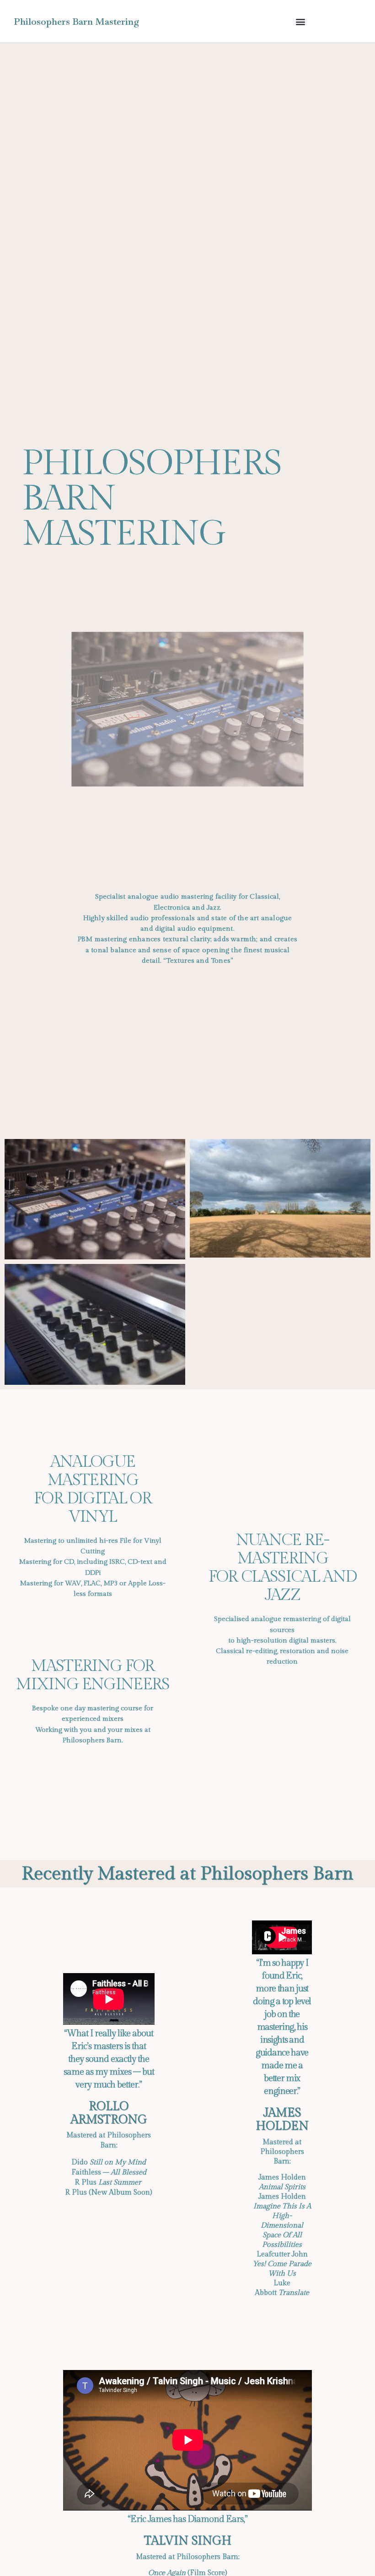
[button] (300, 21)
